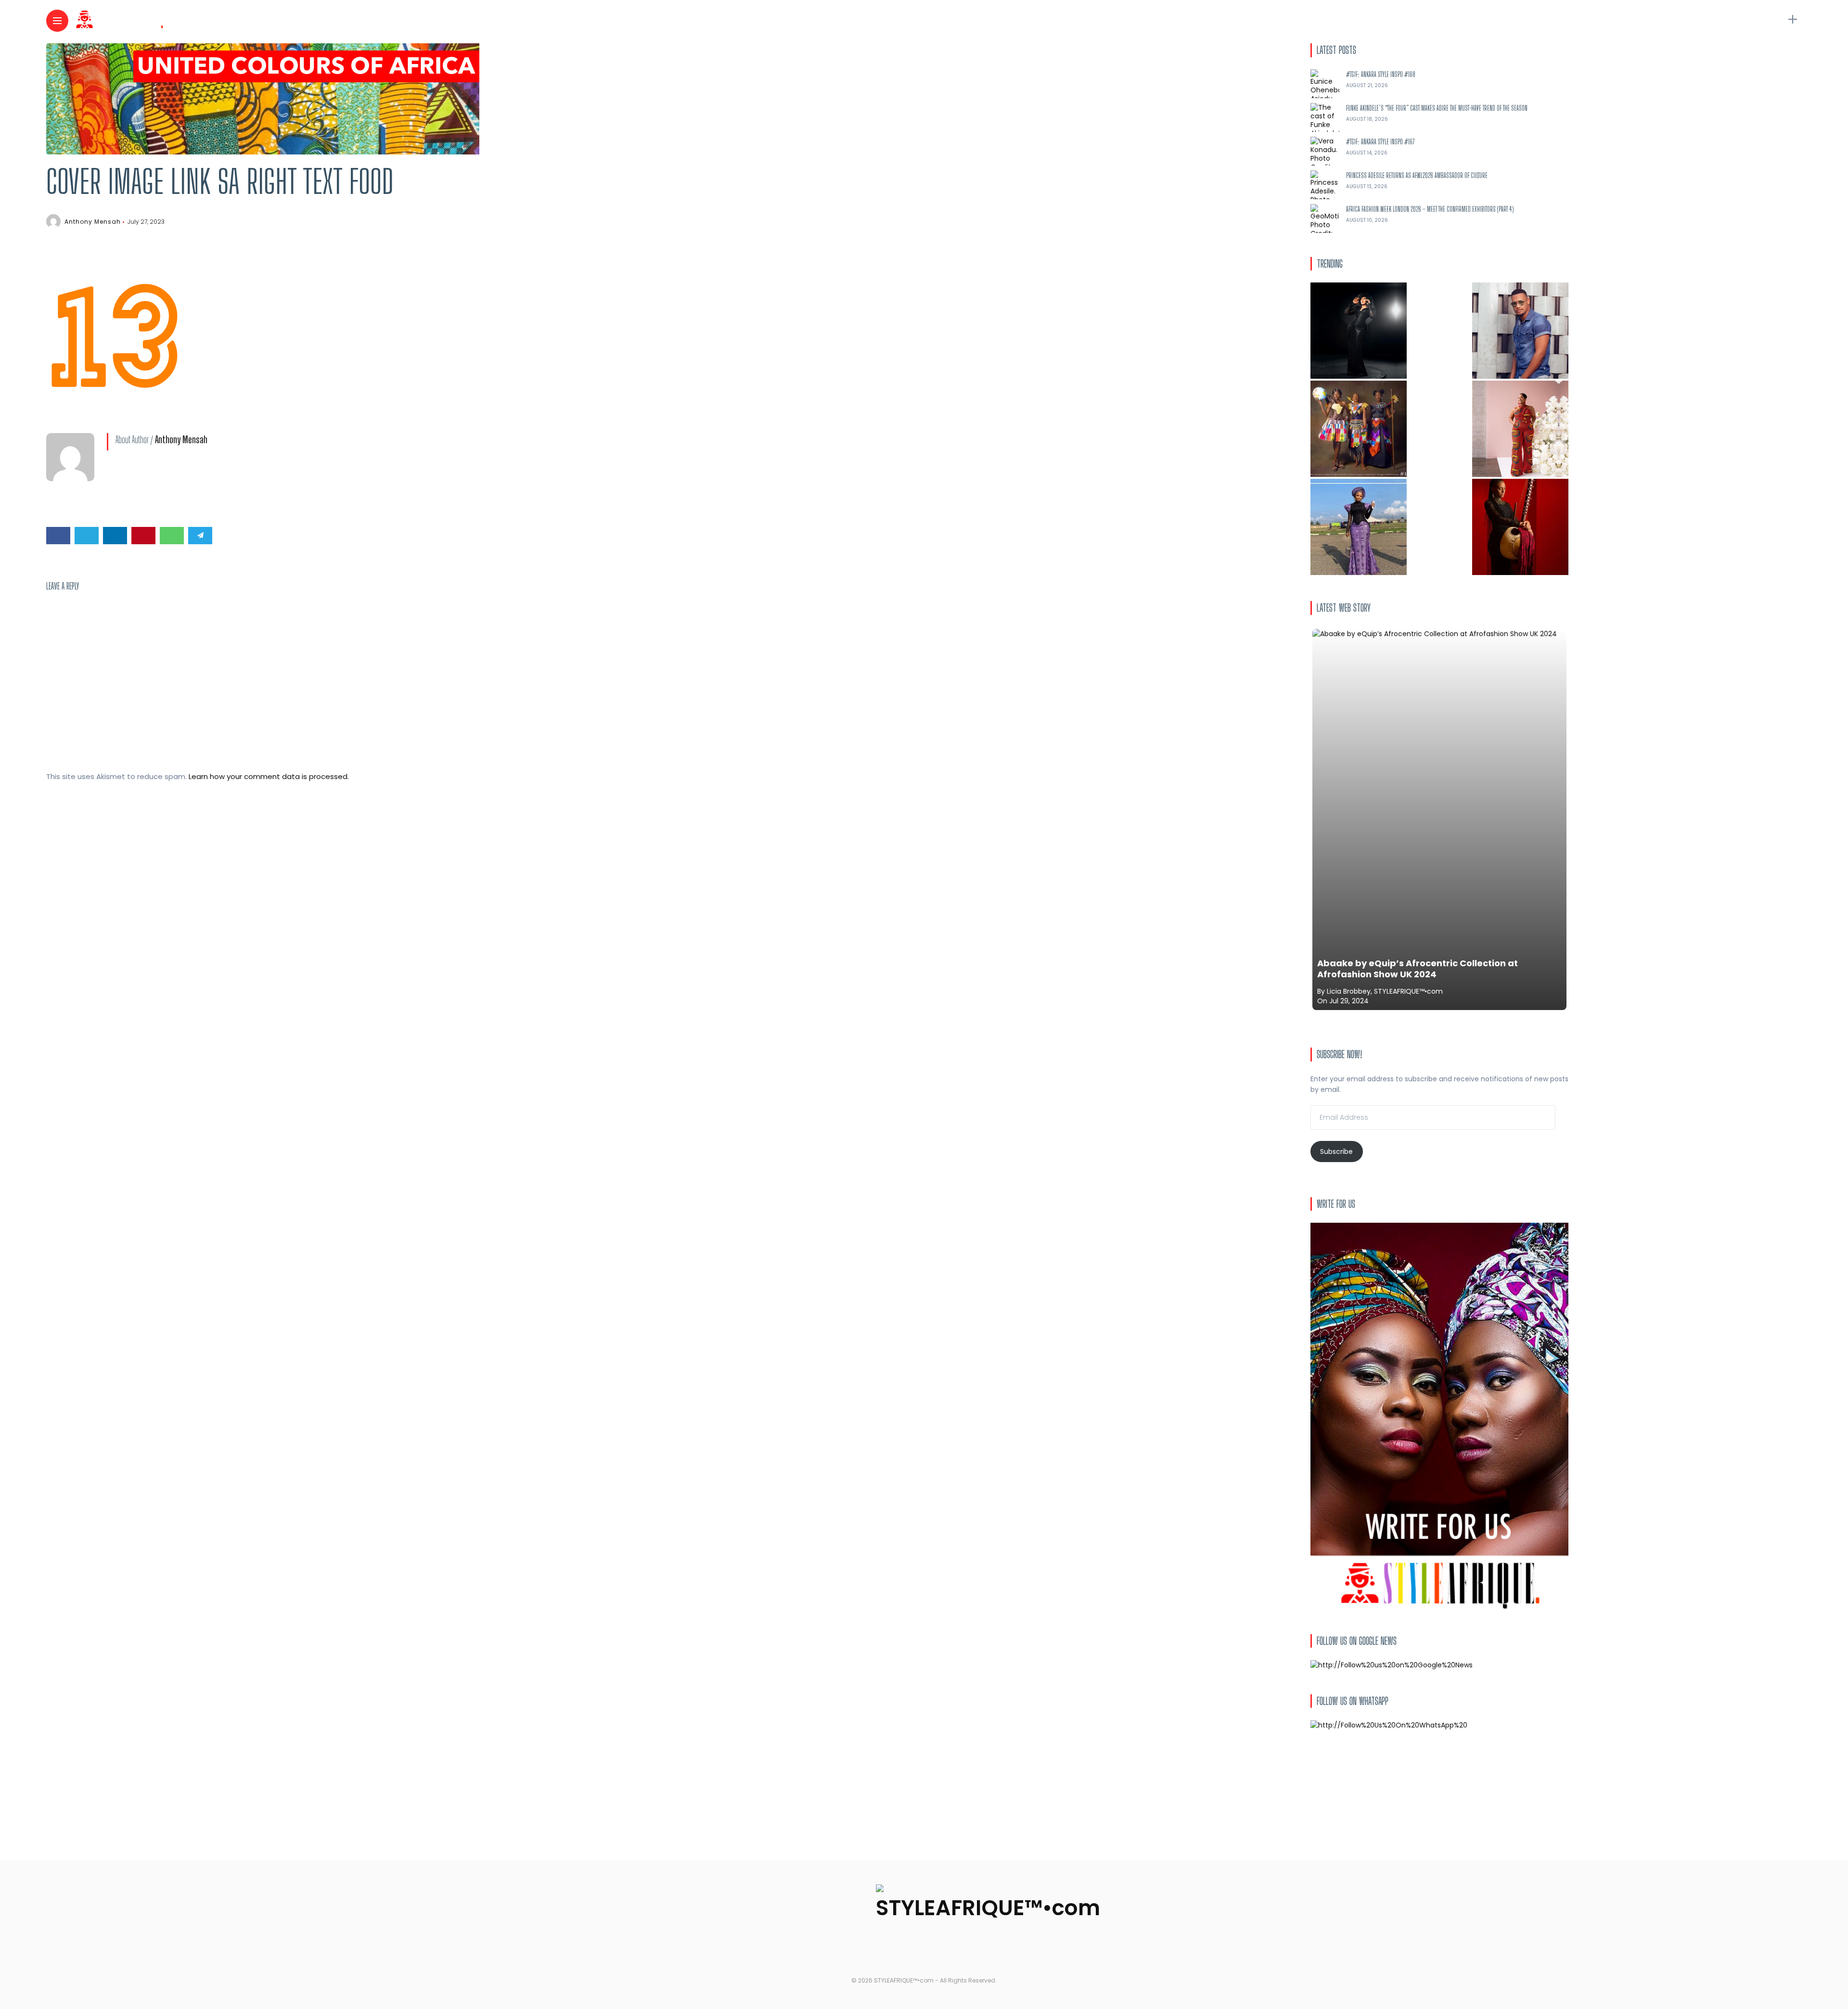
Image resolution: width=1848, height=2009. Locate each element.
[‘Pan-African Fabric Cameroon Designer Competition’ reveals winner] (1359, 429)
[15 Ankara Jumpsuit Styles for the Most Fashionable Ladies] (1520, 429)
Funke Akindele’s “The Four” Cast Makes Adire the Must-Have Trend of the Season (1437, 108)
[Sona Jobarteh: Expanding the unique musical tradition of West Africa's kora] (1520, 527)
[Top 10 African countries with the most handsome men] (1520, 331)
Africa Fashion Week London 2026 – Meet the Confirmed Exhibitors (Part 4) (1430, 209)
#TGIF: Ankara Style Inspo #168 (1381, 74)
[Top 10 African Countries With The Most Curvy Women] (1359, 331)
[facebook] (58, 536)
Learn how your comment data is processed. (269, 776)
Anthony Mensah (93, 222)
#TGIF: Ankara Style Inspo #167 (1380, 142)
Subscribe (1336, 1152)
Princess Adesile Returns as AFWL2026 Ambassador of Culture (1417, 175)
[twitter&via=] (87, 536)
